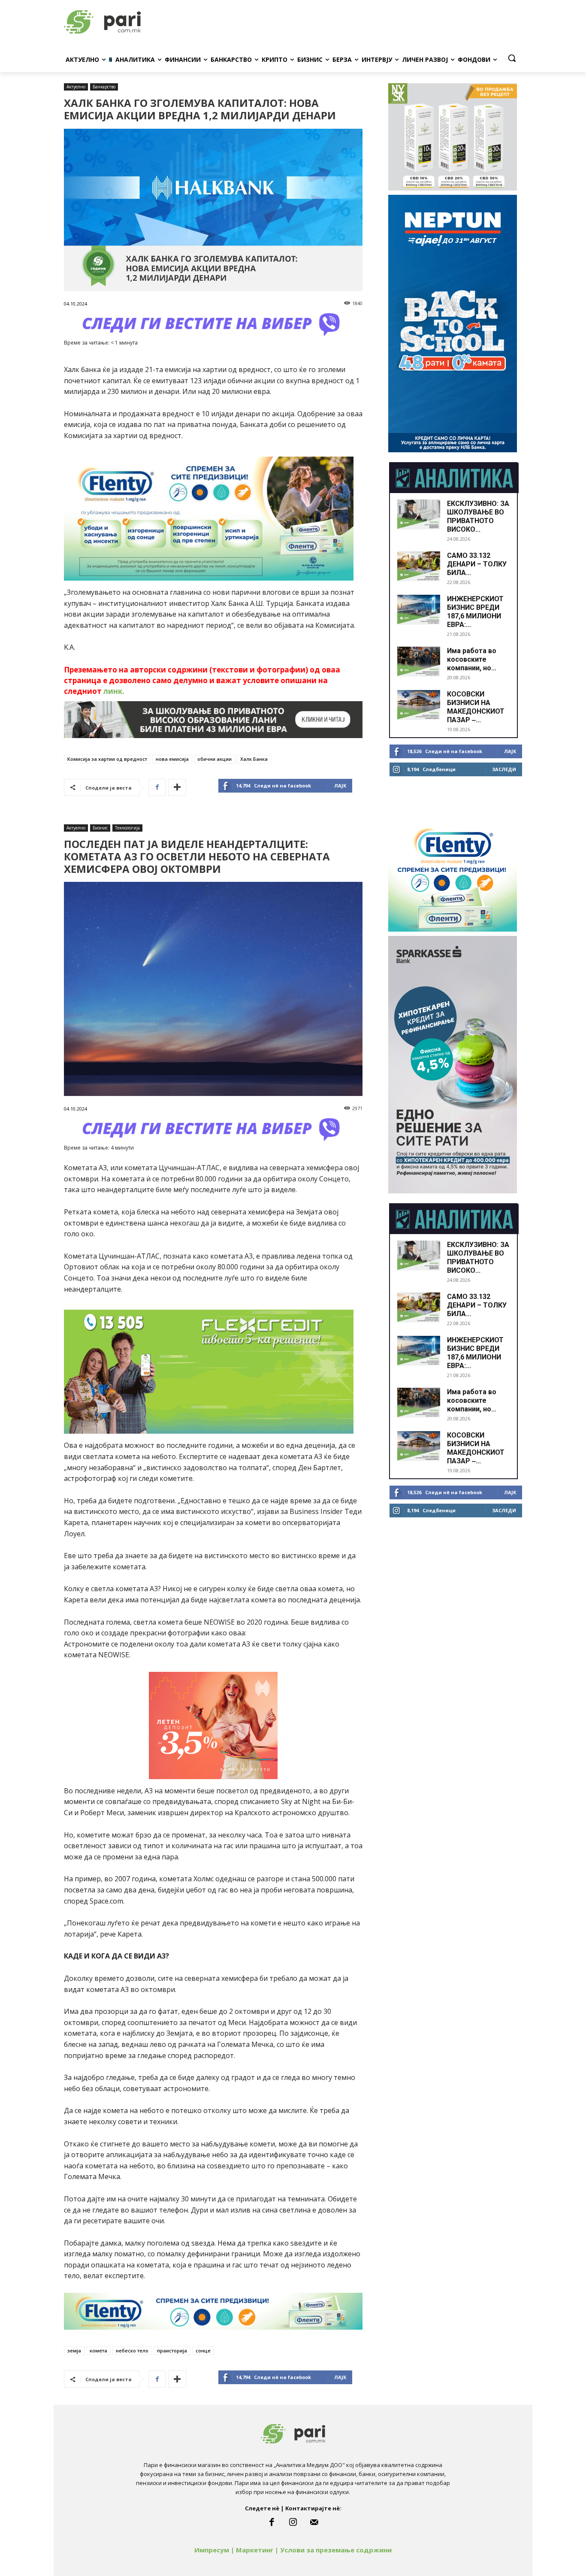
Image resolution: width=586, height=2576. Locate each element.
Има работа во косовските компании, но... (472, 659)
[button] (512, 58)
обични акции (214, 759)
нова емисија (172, 759)
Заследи (504, 769)
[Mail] (314, 2522)
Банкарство (104, 87)
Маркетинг (255, 2550)
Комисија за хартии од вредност (107, 759)
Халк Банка (254, 759)
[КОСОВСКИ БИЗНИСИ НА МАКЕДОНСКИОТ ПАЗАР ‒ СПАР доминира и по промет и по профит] (419, 705)
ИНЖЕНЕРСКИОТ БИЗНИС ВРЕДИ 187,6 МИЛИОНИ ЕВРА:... (475, 612)
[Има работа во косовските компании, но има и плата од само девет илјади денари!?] (419, 662)
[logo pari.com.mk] (133, 22)
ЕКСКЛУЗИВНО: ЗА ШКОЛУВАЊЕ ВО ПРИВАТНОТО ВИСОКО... (478, 516)
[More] (177, 787)
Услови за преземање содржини (336, 2550)
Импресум (212, 2550)
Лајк (340, 786)
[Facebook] (157, 787)
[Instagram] (293, 2522)
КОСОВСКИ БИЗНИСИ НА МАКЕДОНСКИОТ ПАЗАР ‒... (476, 707)
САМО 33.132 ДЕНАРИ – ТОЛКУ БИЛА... (477, 564)
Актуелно (76, 87)
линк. (114, 691)
